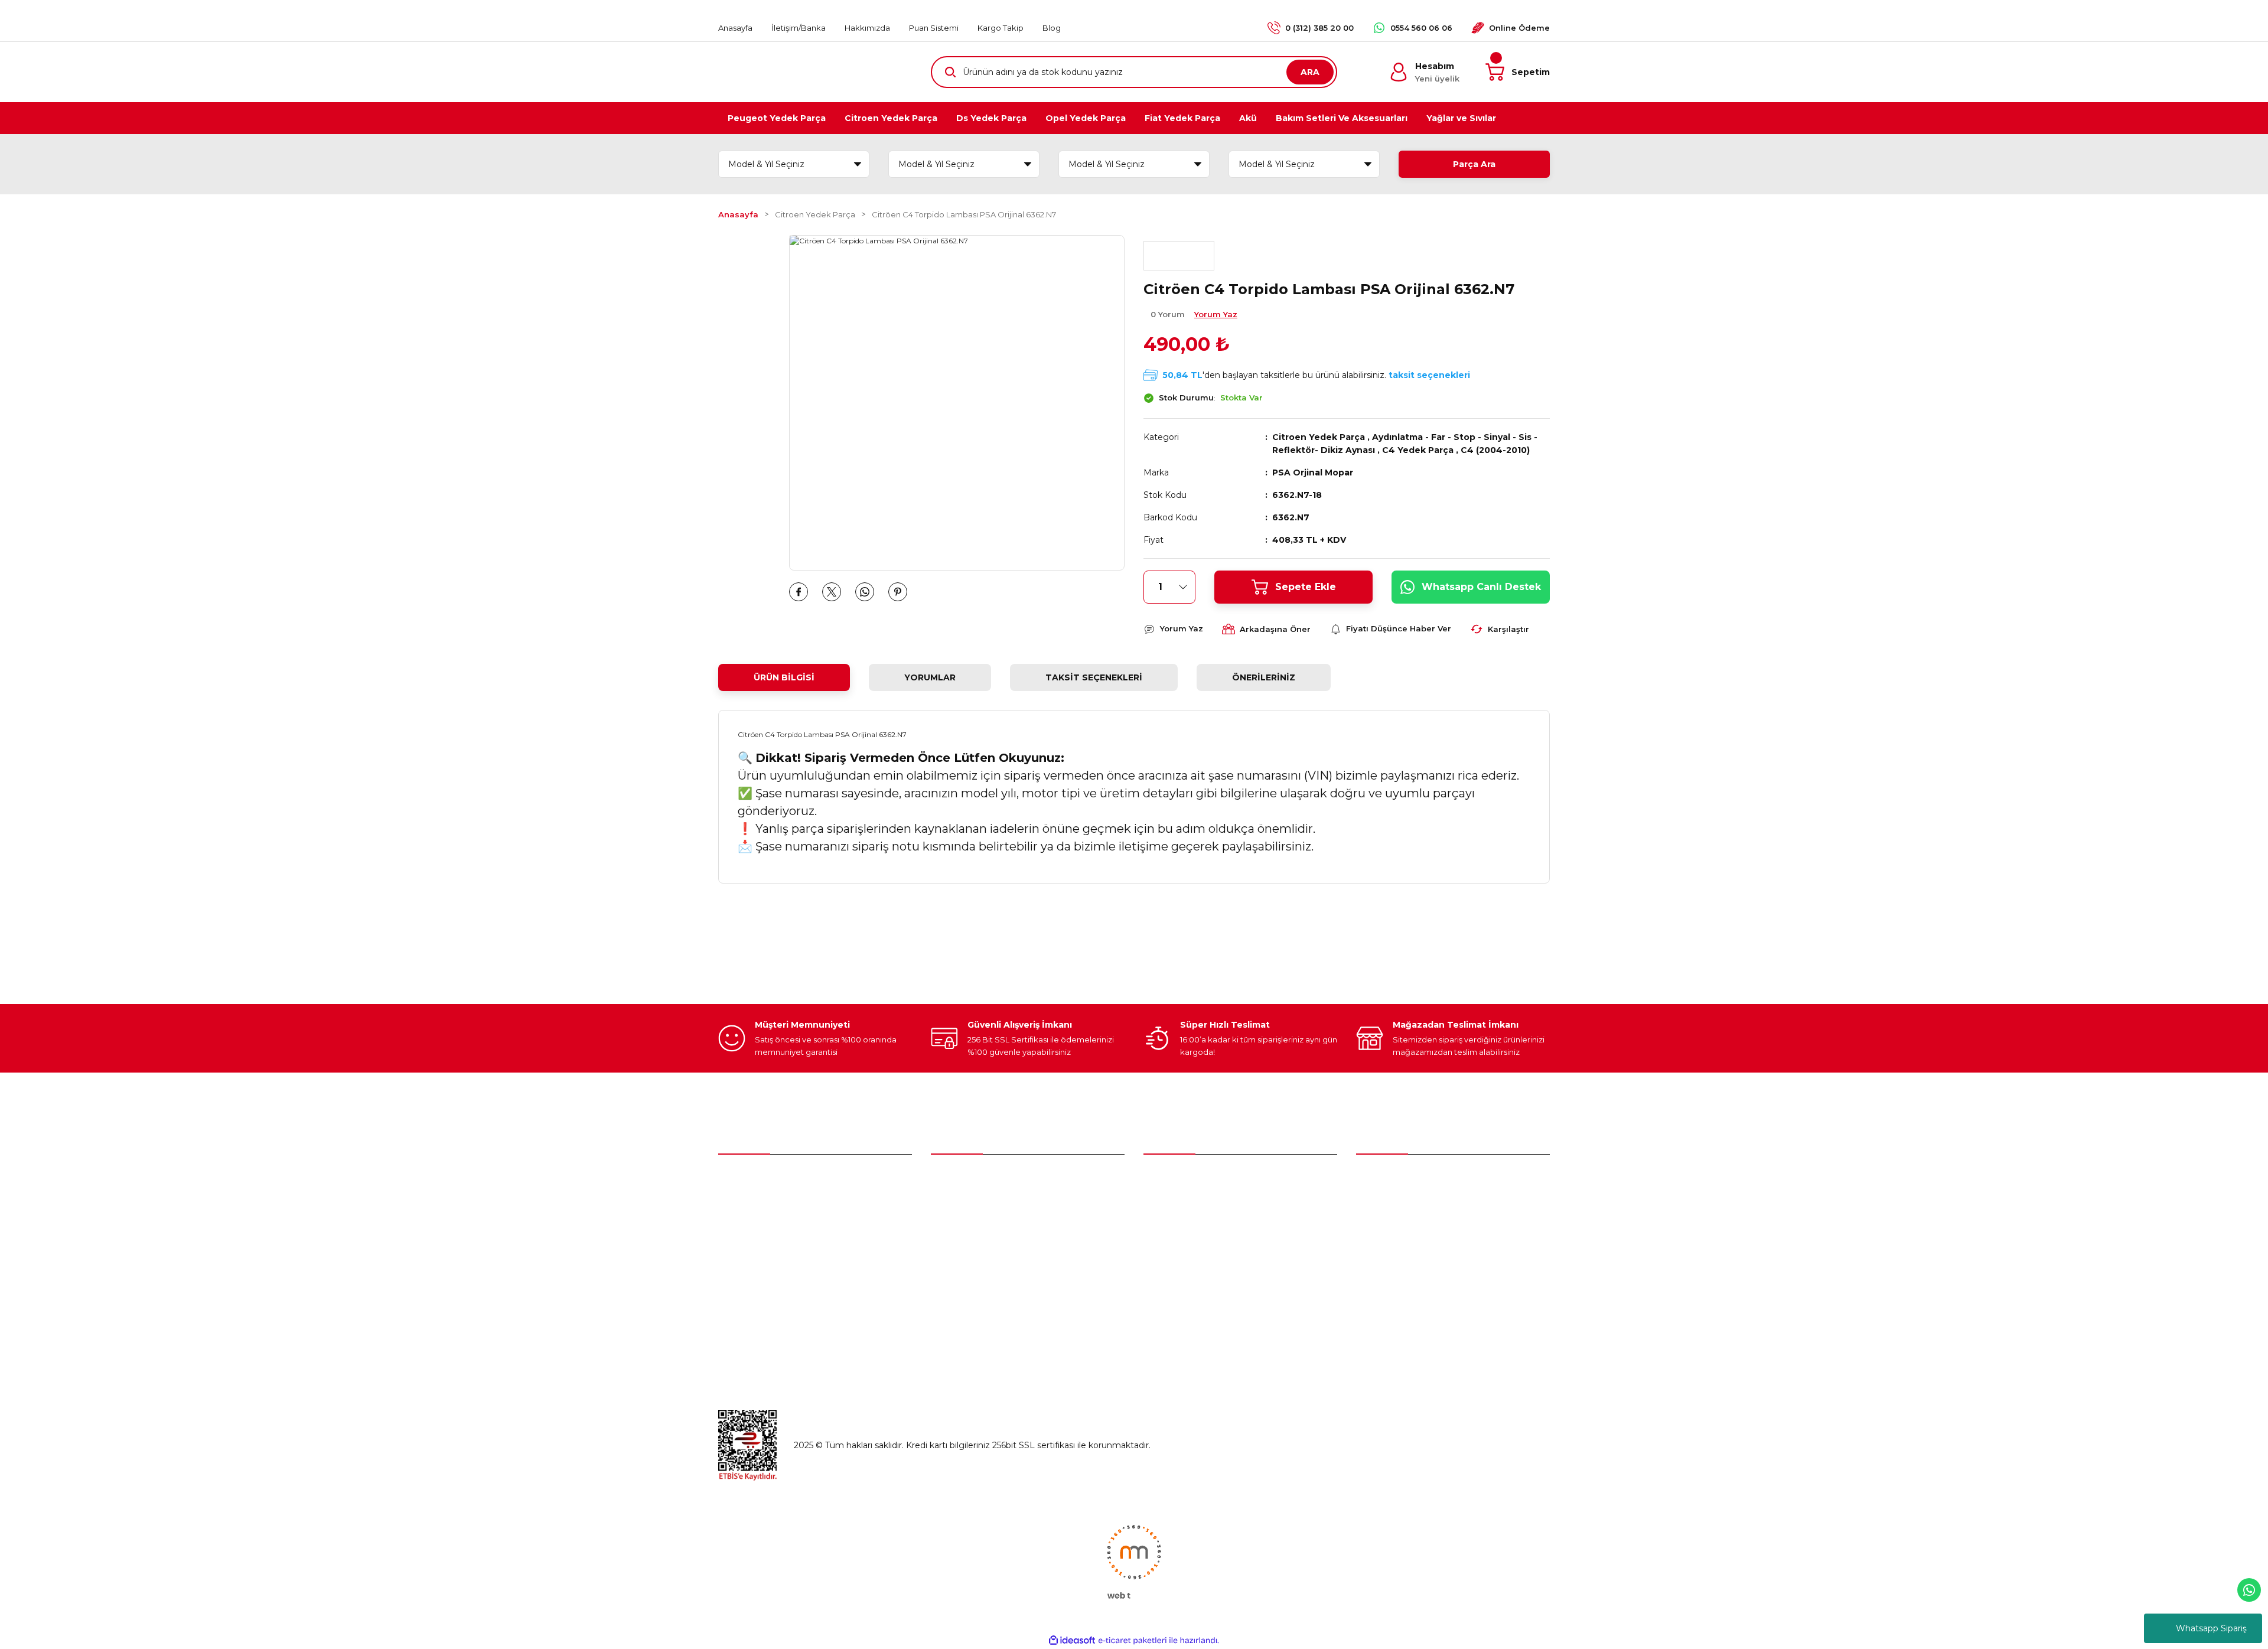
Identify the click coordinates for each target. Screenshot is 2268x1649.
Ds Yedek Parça (1179, 1254)
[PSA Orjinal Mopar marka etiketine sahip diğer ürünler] (1179, 256)
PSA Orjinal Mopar (1313, 472)
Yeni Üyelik (953, 1180)
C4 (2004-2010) (1495, 450)
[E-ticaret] (1133, 1641)
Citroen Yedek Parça (1319, 437)
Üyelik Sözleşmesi (1393, 1180)
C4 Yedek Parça (1418, 450)
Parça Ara (1474, 164)
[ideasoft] (1072, 1640)
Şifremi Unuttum (966, 1230)
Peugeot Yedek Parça (1189, 1205)
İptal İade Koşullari (1393, 1254)
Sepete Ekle (1306, 587)
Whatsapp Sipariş (2211, 1628)
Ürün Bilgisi (784, 677)
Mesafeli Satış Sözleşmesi (1409, 1205)
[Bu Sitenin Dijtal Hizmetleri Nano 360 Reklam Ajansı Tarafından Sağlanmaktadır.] (1134, 1561)
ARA (1310, 72)
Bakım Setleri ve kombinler (1199, 1180)
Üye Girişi (950, 1205)
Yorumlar (930, 677)
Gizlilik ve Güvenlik (1394, 1230)
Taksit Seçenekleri (1094, 677)
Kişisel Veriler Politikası (1402, 1279)
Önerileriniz (1264, 677)
